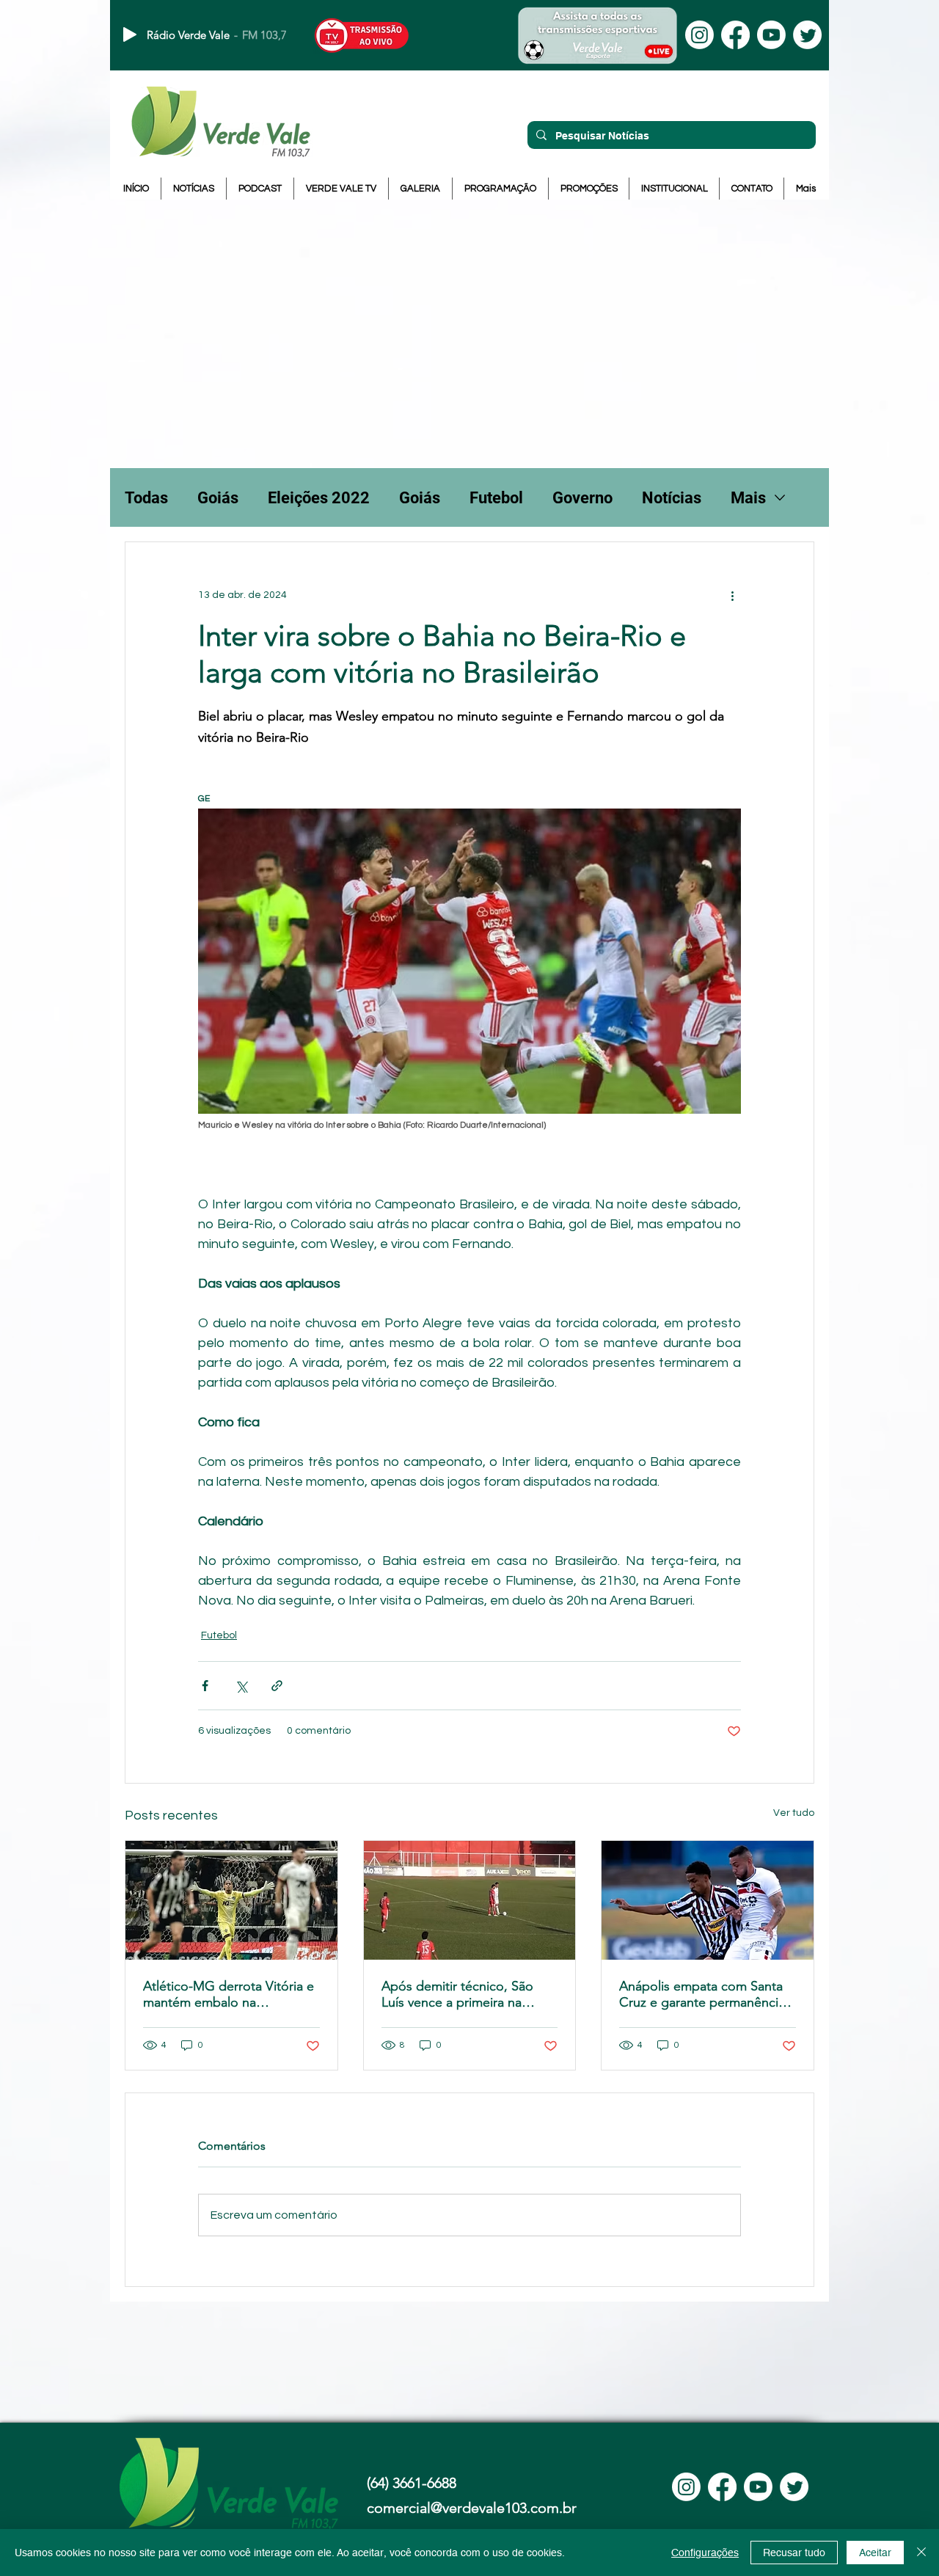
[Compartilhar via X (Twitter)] (241, 1686)
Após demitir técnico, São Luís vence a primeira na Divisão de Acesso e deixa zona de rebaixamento (458, 1994)
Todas (146, 498)
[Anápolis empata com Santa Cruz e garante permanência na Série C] (708, 1900)
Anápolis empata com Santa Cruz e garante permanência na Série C (702, 1994)
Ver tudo (794, 1813)
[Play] (130, 34)
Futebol (496, 498)
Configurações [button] (705, 2553)
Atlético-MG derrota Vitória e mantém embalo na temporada (229, 1994)
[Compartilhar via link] (277, 1686)
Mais (748, 498)
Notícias (672, 498)
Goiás (218, 498)
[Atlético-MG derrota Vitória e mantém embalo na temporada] (231, 1900)
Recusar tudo (794, 2553)
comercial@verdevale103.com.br (472, 2508)
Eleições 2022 (319, 498)
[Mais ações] (732, 595)
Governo (582, 498)
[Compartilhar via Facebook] (205, 1686)
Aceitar (875, 2553)
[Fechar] (921, 2553)
